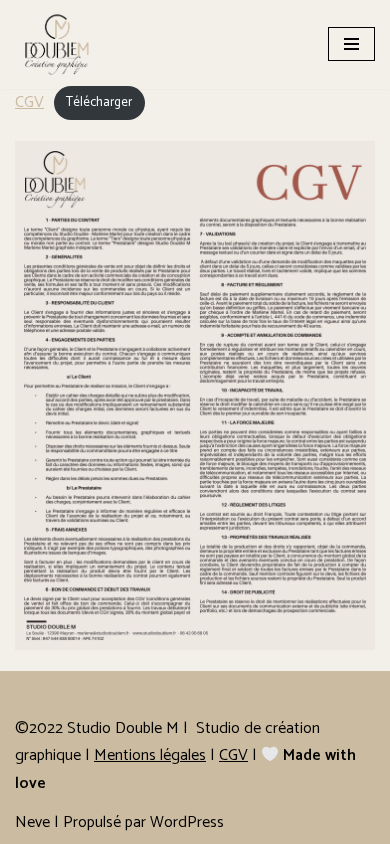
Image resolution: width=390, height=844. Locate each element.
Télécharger (99, 103)
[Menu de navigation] (351, 44)
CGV (29, 102)
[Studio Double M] (62, 44)
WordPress (187, 822)
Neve (32, 822)
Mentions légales (150, 755)
